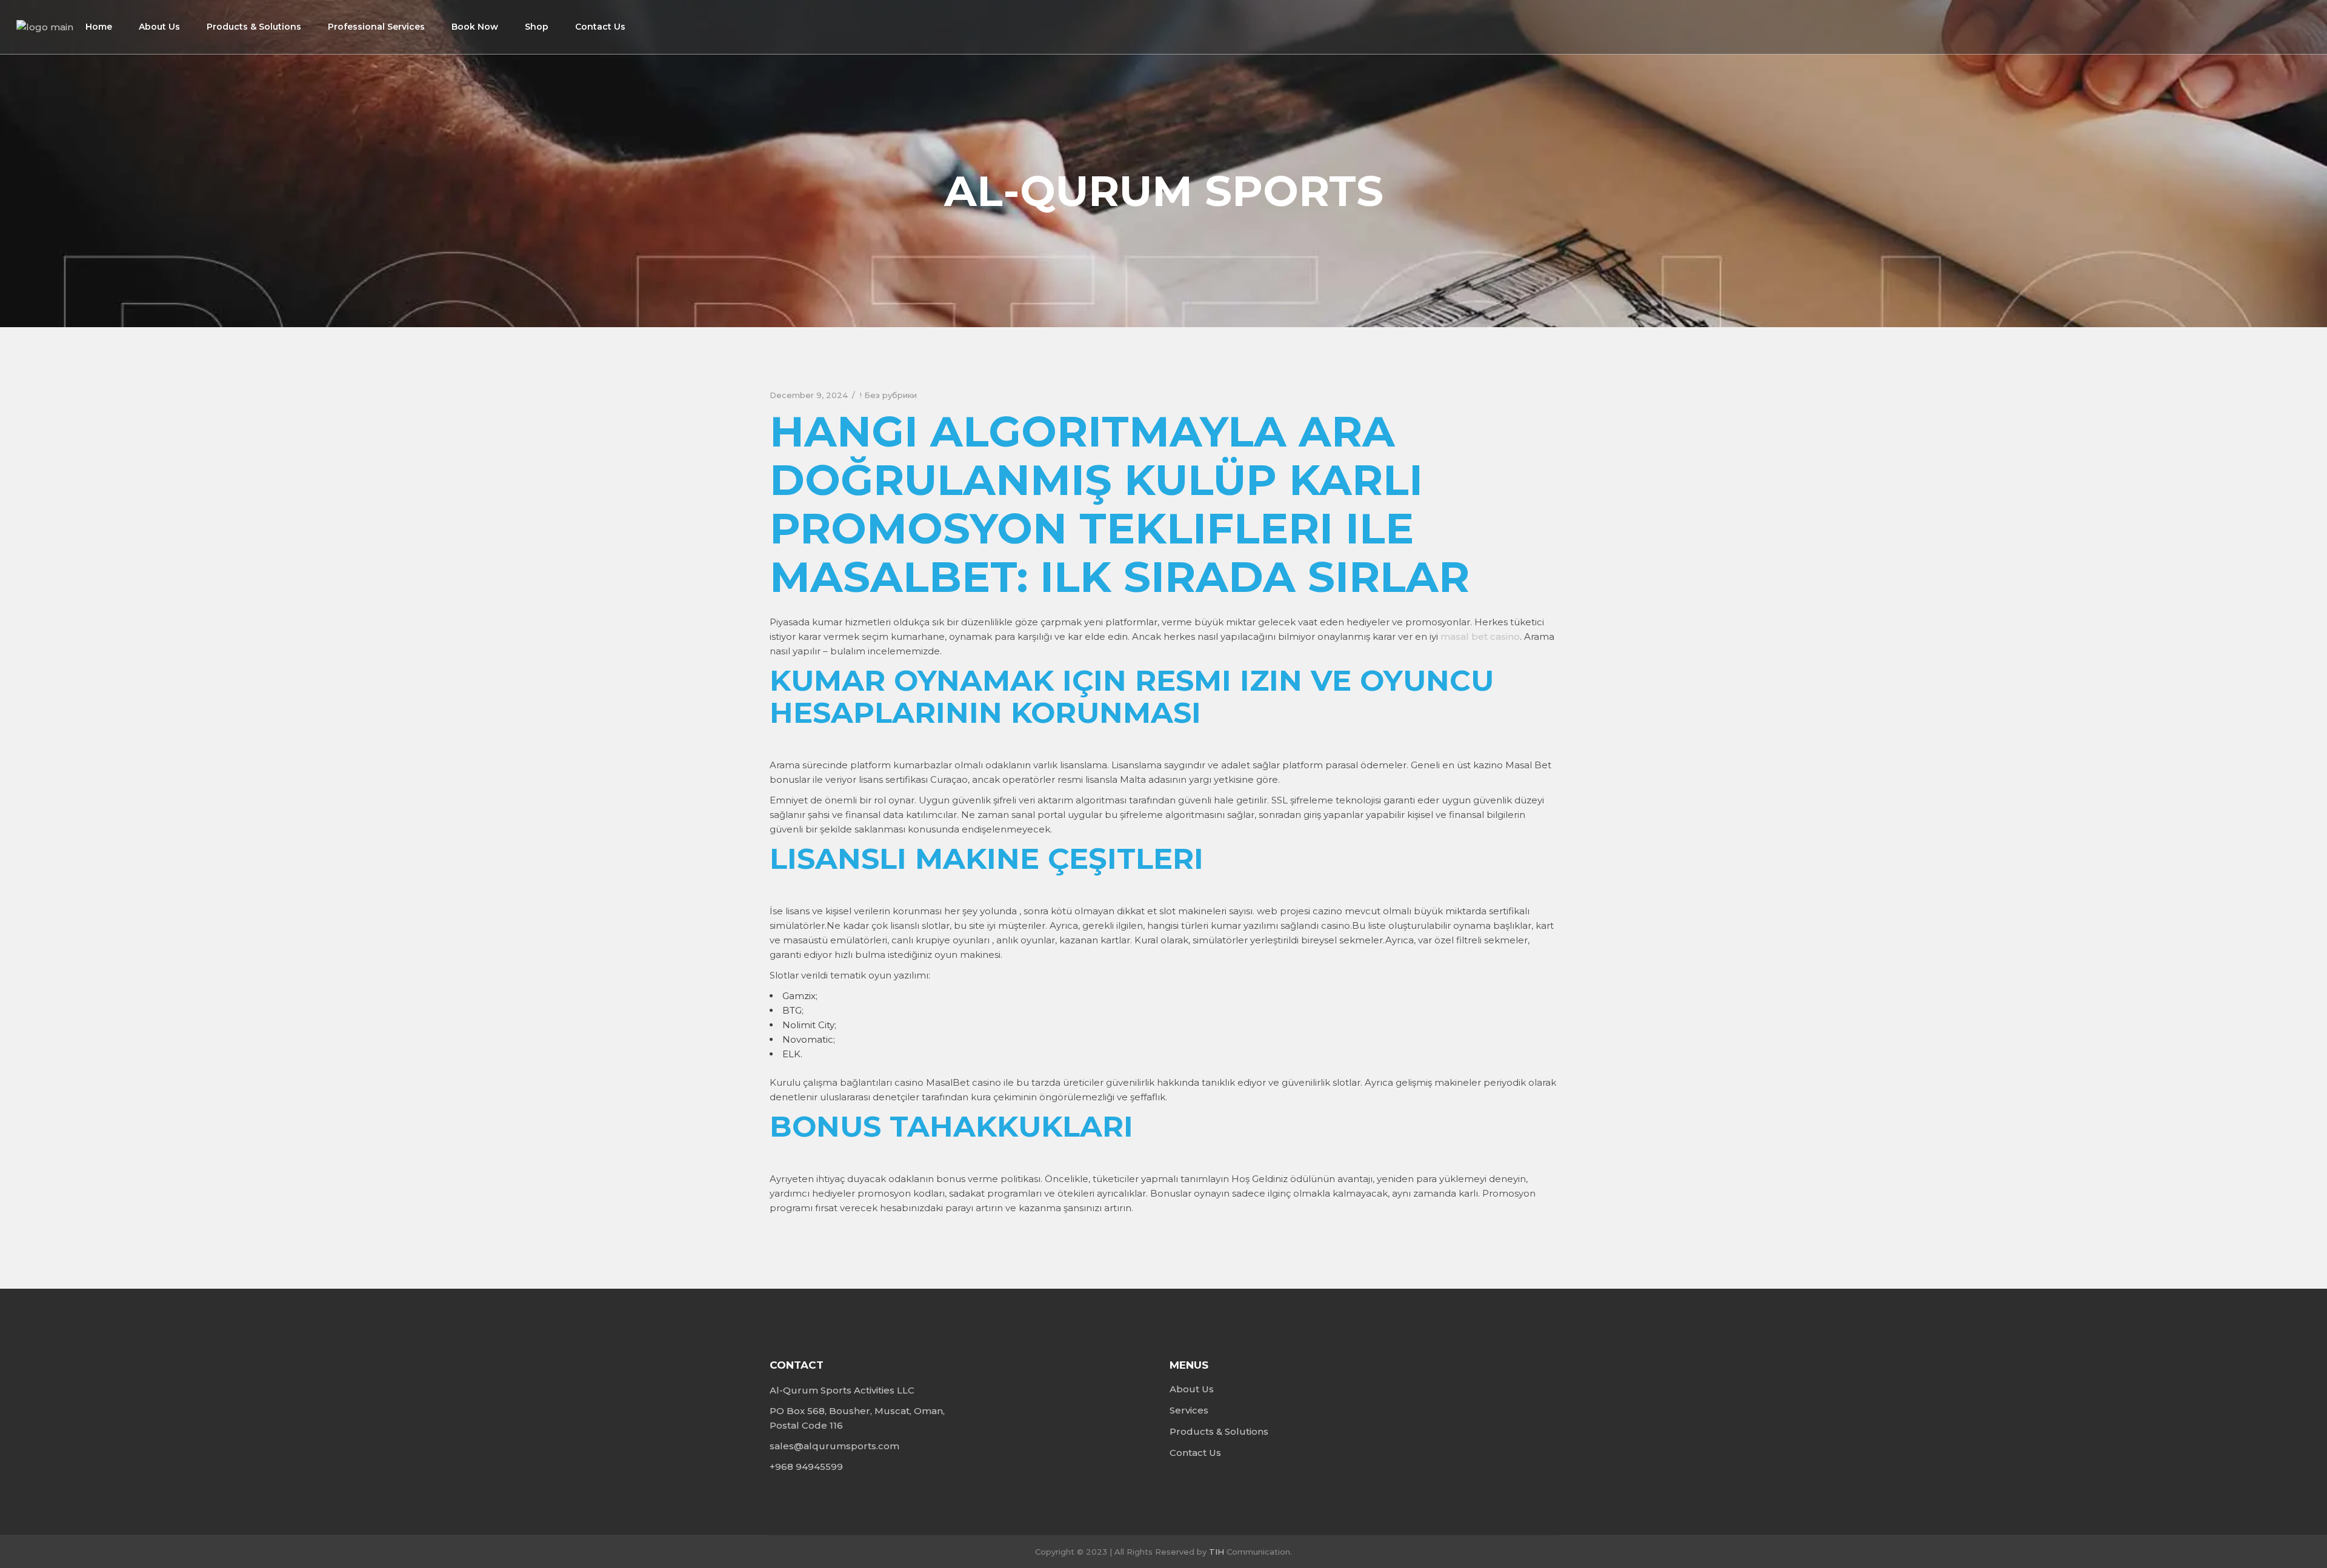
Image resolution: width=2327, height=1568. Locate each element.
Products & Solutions (1219, 1431)
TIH (1217, 1552)
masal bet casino (1480, 636)
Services (1189, 1410)
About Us (1192, 1389)
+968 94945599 (806, 1467)
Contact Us (1195, 1453)
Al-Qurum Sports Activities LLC (842, 1390)
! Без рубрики (888, 395)
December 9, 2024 (809, 395)
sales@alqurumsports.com (834, 1446)
